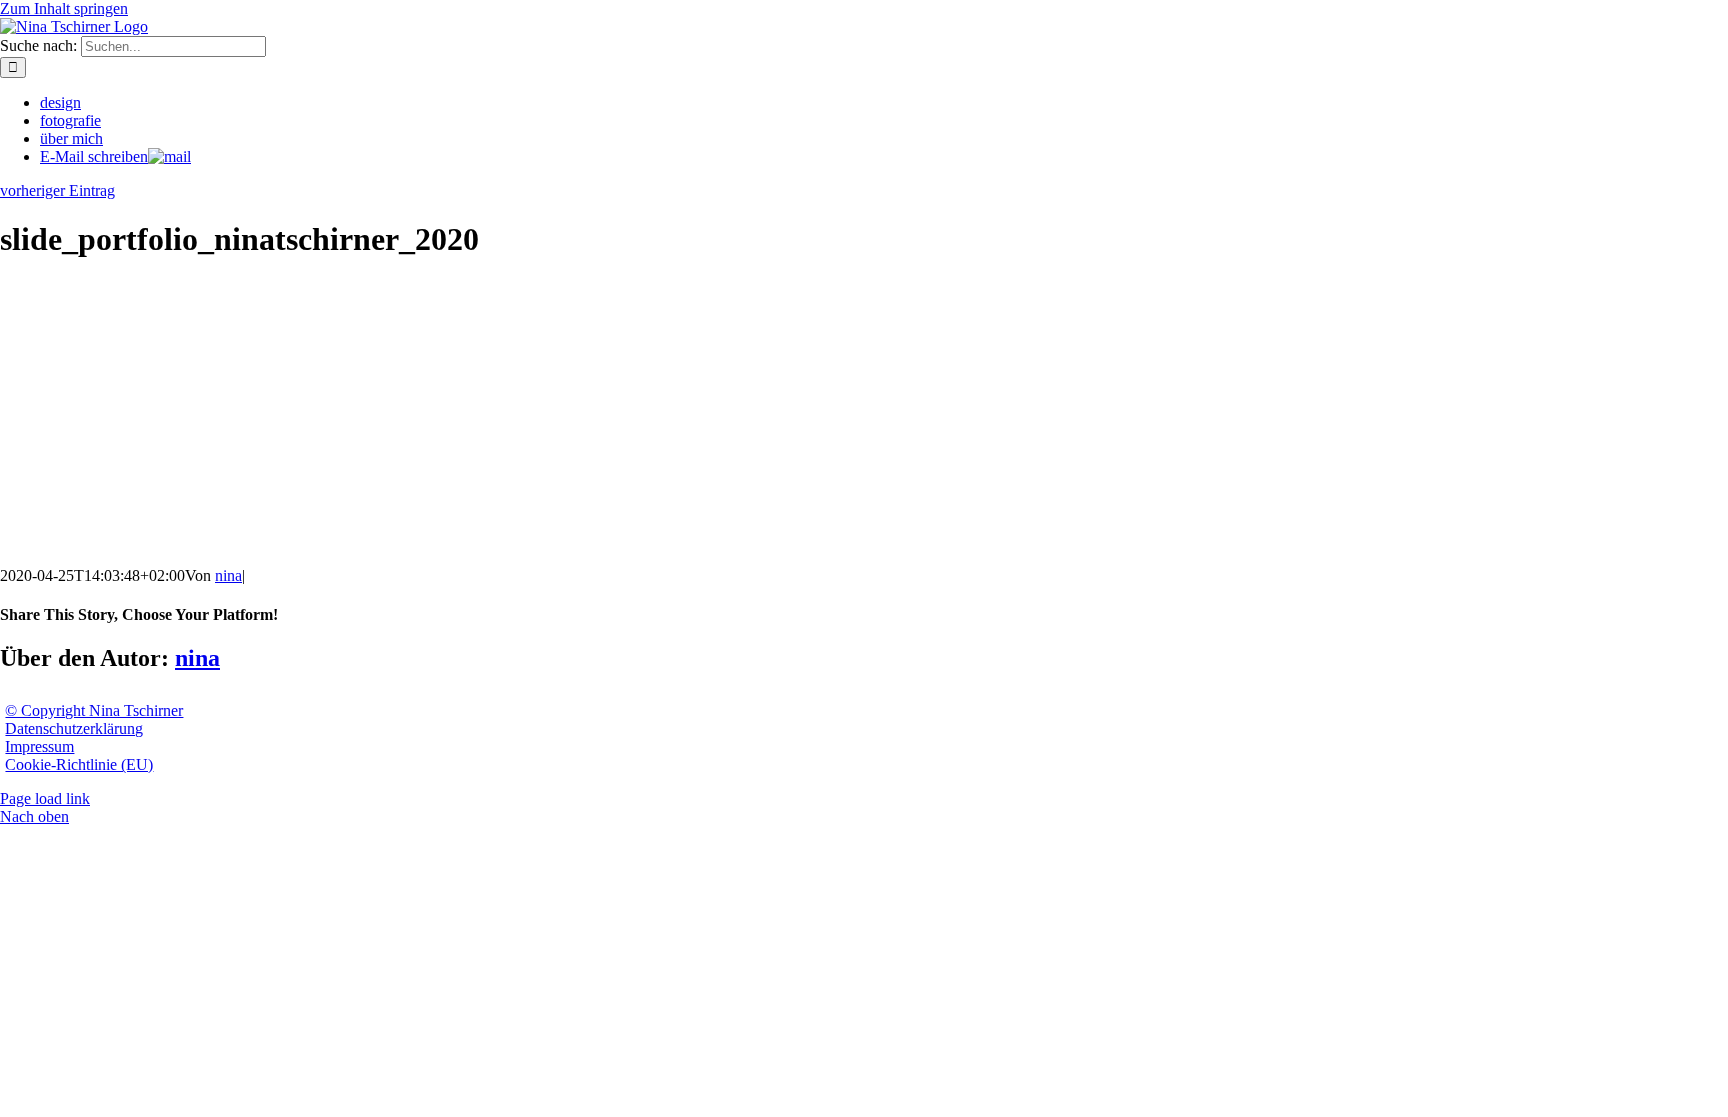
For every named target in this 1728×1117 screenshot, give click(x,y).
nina (228, 575)
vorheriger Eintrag (57, 190)
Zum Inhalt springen (64, 8)
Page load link (45, 798)
